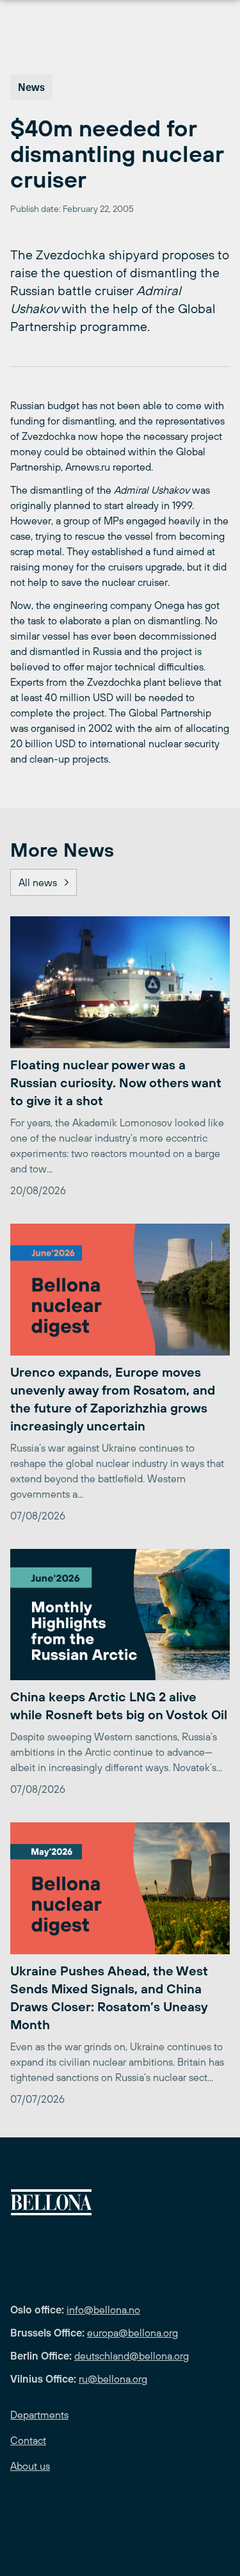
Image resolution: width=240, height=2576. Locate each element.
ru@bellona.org (113, 2379)
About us (30, 2466)
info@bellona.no (103, 2310)
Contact (28, 2440)
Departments (39, 2415)
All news (38, 882)
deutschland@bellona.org (132, 2356)
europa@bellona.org (132, 2333)
